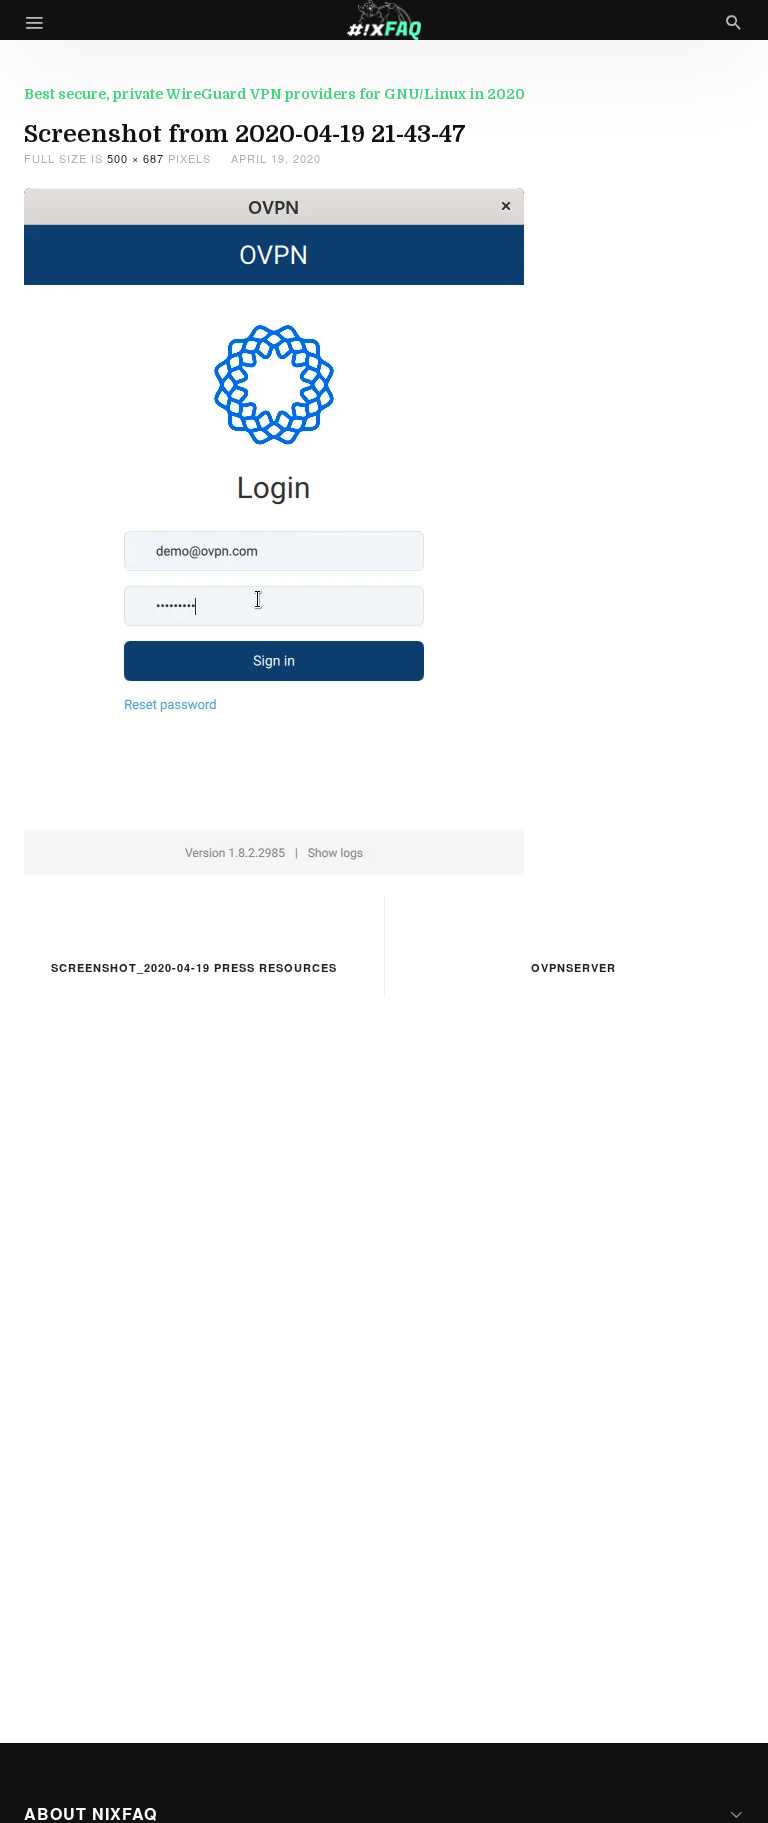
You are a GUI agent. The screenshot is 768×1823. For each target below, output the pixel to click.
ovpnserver (573, 967)
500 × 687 (135, 158)
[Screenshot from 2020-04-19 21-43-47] (274, 528)
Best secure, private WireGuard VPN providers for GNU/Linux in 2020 (274, 94)
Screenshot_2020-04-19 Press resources (194, 967)
